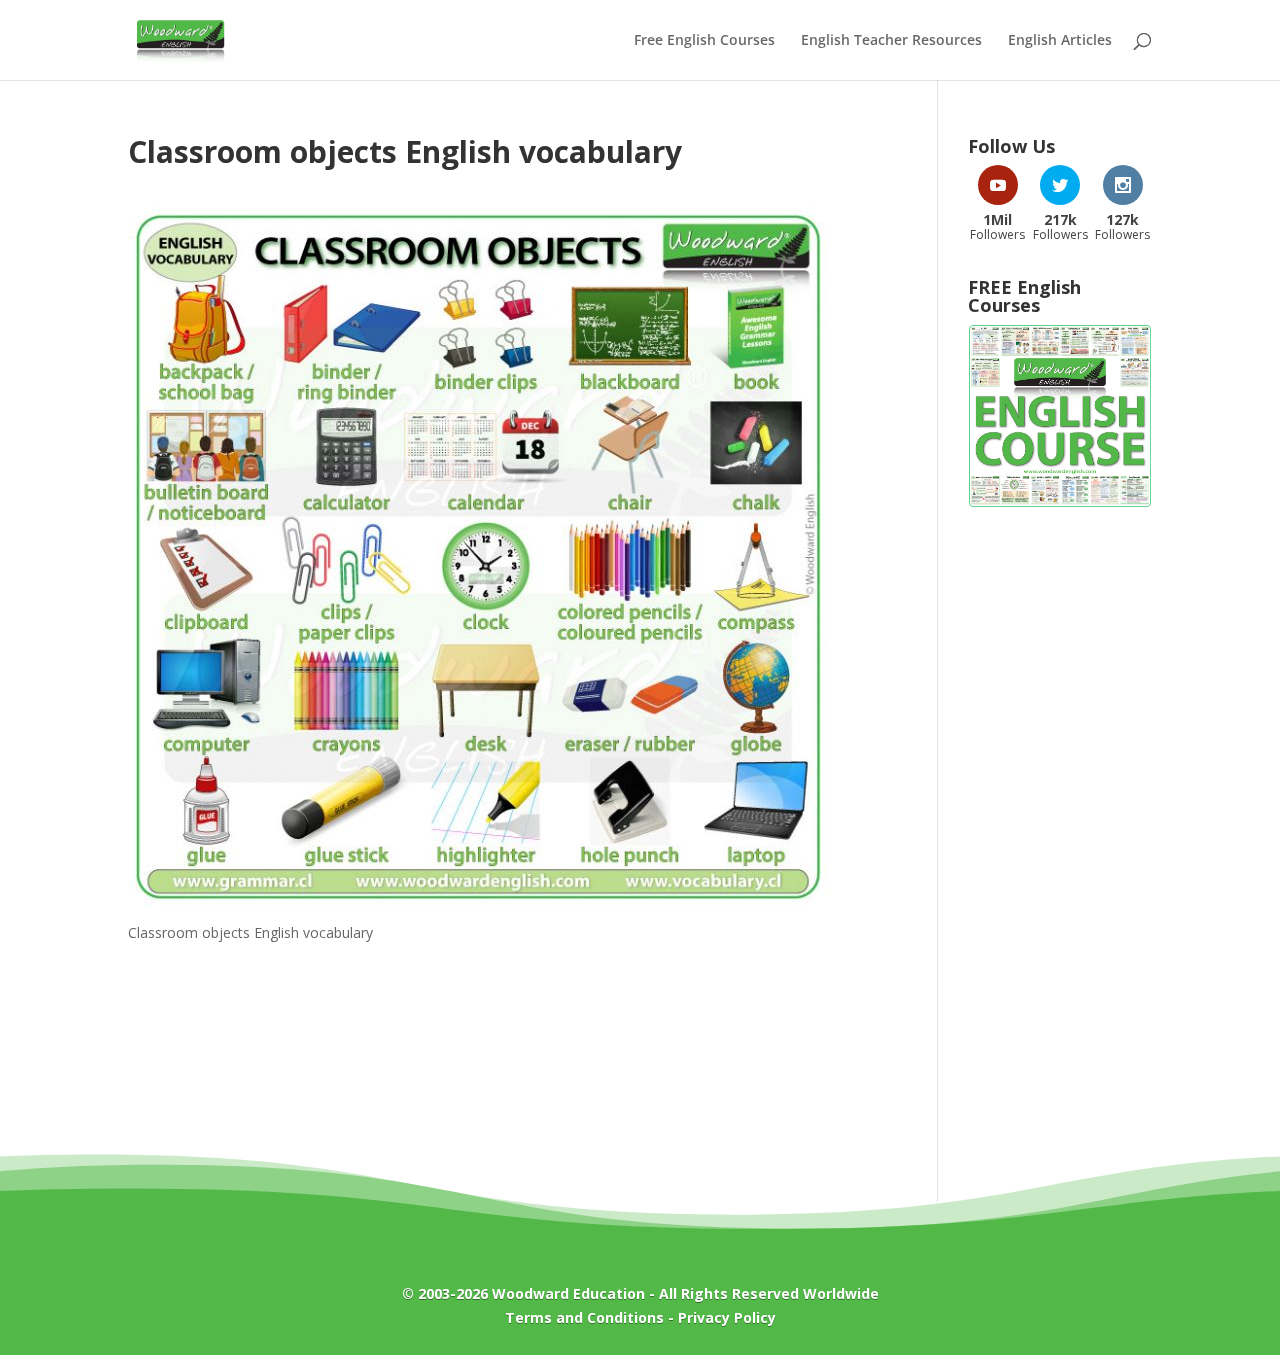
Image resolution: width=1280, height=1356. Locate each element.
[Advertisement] (1060, 844)
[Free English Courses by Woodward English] (1060, 502)
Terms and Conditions (584, 1317)
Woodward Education (568, 1293)
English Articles (1060, 41)
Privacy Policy (727, 1317)
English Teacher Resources (891, 41)
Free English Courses (704, 41)
